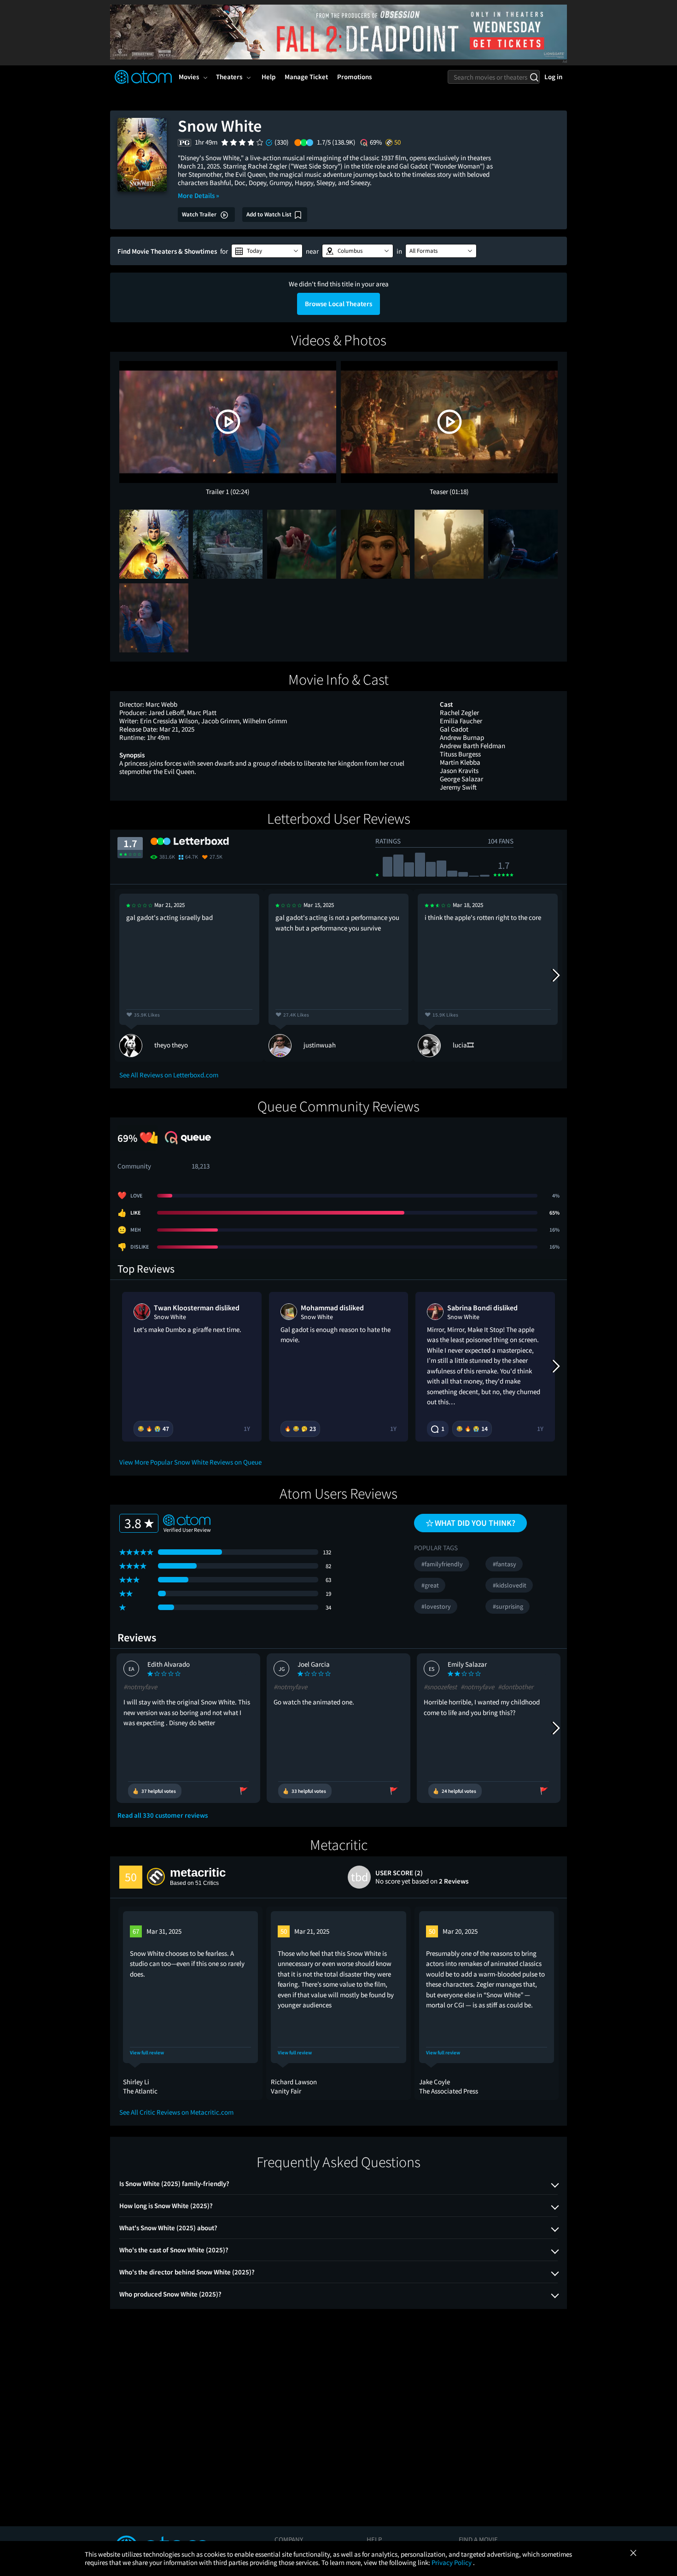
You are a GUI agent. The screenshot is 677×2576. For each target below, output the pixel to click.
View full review (147, 2053)
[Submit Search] (534, 77)
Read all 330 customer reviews (163, 1815)
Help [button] (268, 77)
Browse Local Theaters (338, 304)
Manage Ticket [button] (306, 77)
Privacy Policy (452, 2562)
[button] (267, 251)
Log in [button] (553, 77)
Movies (189, 77)
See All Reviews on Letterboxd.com (169, 1075)
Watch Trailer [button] (200, 214)
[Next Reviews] (555, 975)
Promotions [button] (354, 77)
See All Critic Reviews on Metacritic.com (176, 2112)
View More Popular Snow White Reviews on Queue (190, 1462)
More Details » (198, 195)
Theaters (229, 77)
